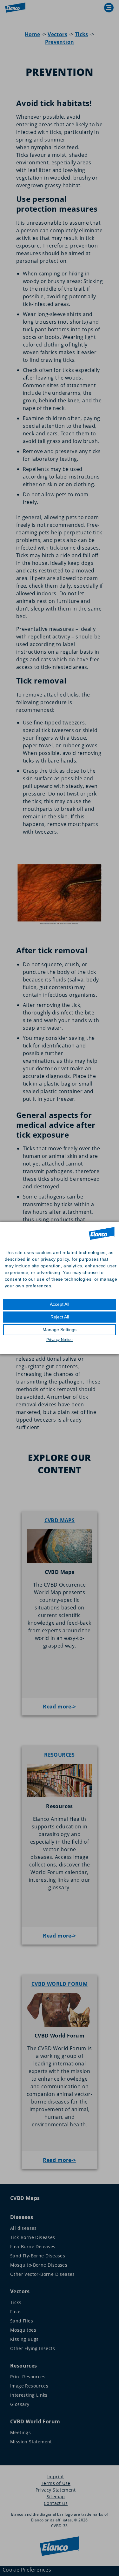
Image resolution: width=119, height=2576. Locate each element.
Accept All (60, 1304)
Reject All (60, 1317)
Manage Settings (60, 1330)
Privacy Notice (60, 1340)
